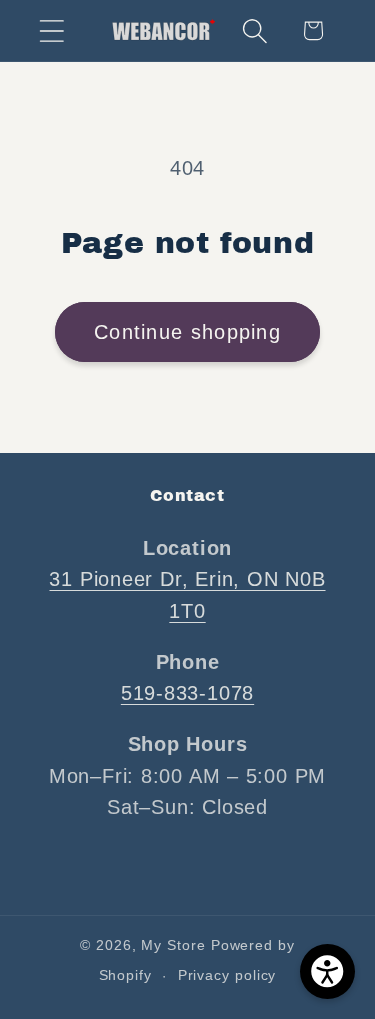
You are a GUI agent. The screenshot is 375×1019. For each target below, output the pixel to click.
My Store (173, 945)
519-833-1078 (187, 693)
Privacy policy (227, 975)
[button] (51, 30)
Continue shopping (187, 332)
